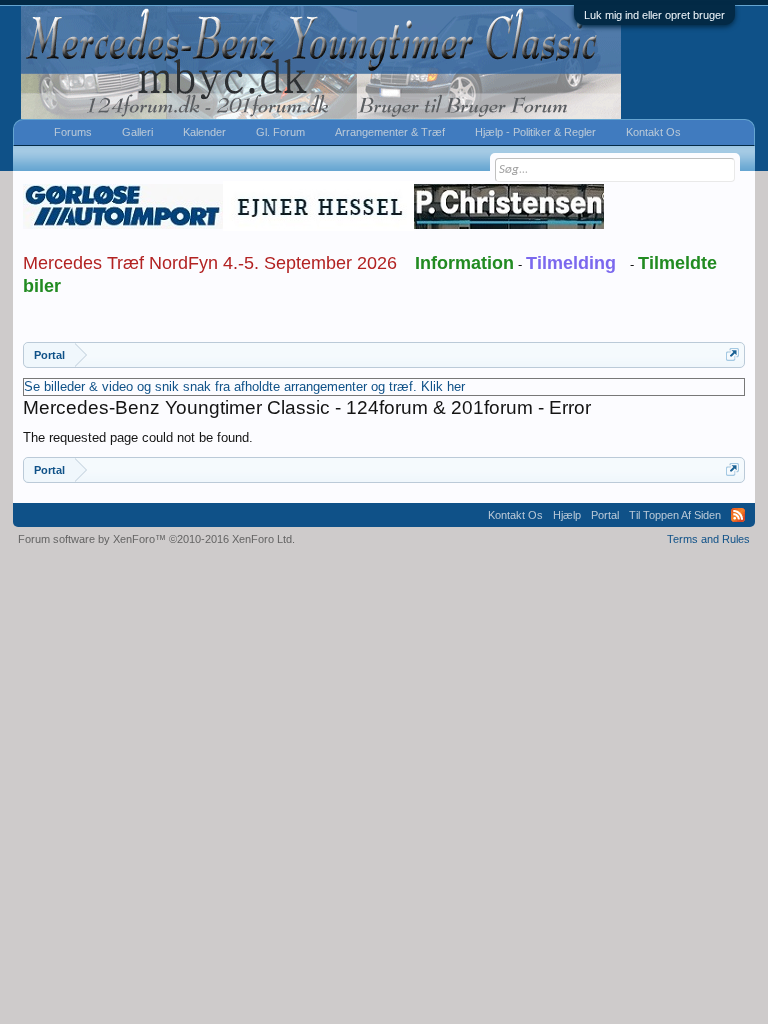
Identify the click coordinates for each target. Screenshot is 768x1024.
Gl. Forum (280, 132)
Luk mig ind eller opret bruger (654, 15)
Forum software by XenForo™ (156, 539)
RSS (738, 515)
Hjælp (567, 515)
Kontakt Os (653, 132)
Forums (73, 132)
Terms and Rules (708, 539)
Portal (605, 515)
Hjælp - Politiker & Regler (535, 132)
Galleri (137, 132)
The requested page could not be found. (138, 437)
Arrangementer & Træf (390, 132)
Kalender (204, 132)
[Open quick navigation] (732, 354)
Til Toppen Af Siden (675, 515)
